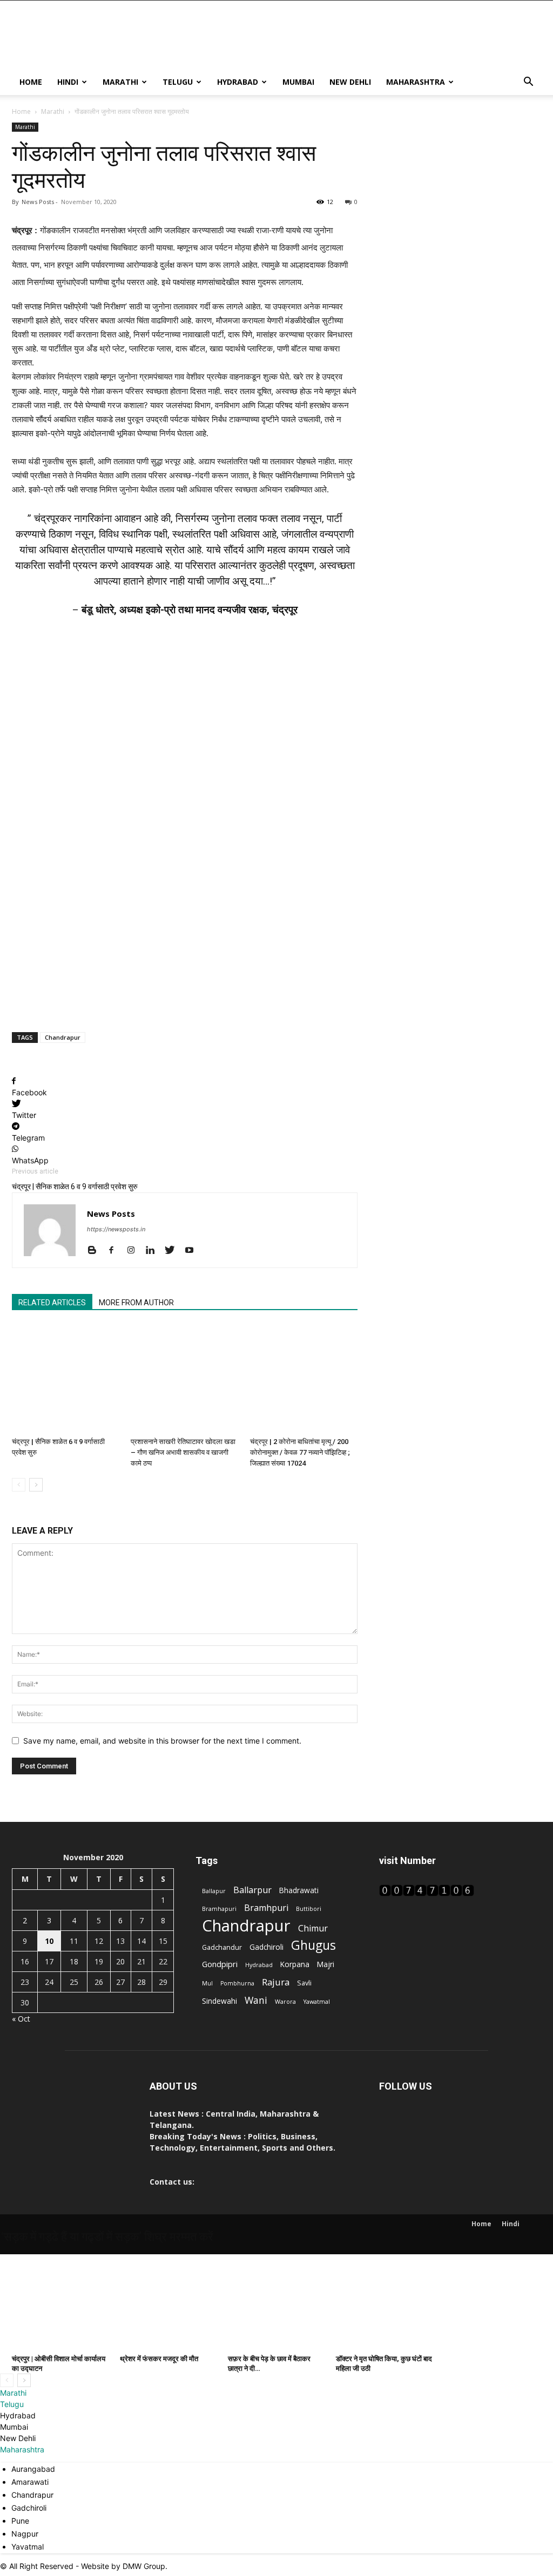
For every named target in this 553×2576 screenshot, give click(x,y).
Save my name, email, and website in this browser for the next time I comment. (162, 1741)
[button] (528, 83)
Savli (304, 1983)
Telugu (178, 82)
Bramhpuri (266, 1908)
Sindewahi (220, 2001)
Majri (326, 1964)
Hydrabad (238, 82)
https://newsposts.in (116, 1229)
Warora (285, 2002)
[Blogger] (96, 1251)
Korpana (295, 1964)
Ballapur (214, 1891)
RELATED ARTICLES (52, 1303)
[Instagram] (135, 1251)
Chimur (313, 1928)
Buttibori (309, 1909)
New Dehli (350, 82)
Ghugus (313, 1945)
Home (31, 82)
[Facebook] (115, 1251)
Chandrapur (63, 1037)
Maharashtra (416, 82)
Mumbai (298, 82)
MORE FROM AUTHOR (136, 1303)
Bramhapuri (219, 1909)
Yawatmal (317, 2002)
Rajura (276, 1982)
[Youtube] (193, 1251)
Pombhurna (237, 1983)
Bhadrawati (299, 1890)
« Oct (21, 2019)
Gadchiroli (267, 1947)
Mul (207, 1983)
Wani (256, 2000)
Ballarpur (252, 1890)
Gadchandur (222, 1947)
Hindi (68, 82)
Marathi (120, 82)
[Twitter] (174, 1251)
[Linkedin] (154, 1251)
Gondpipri (220, 1964)
